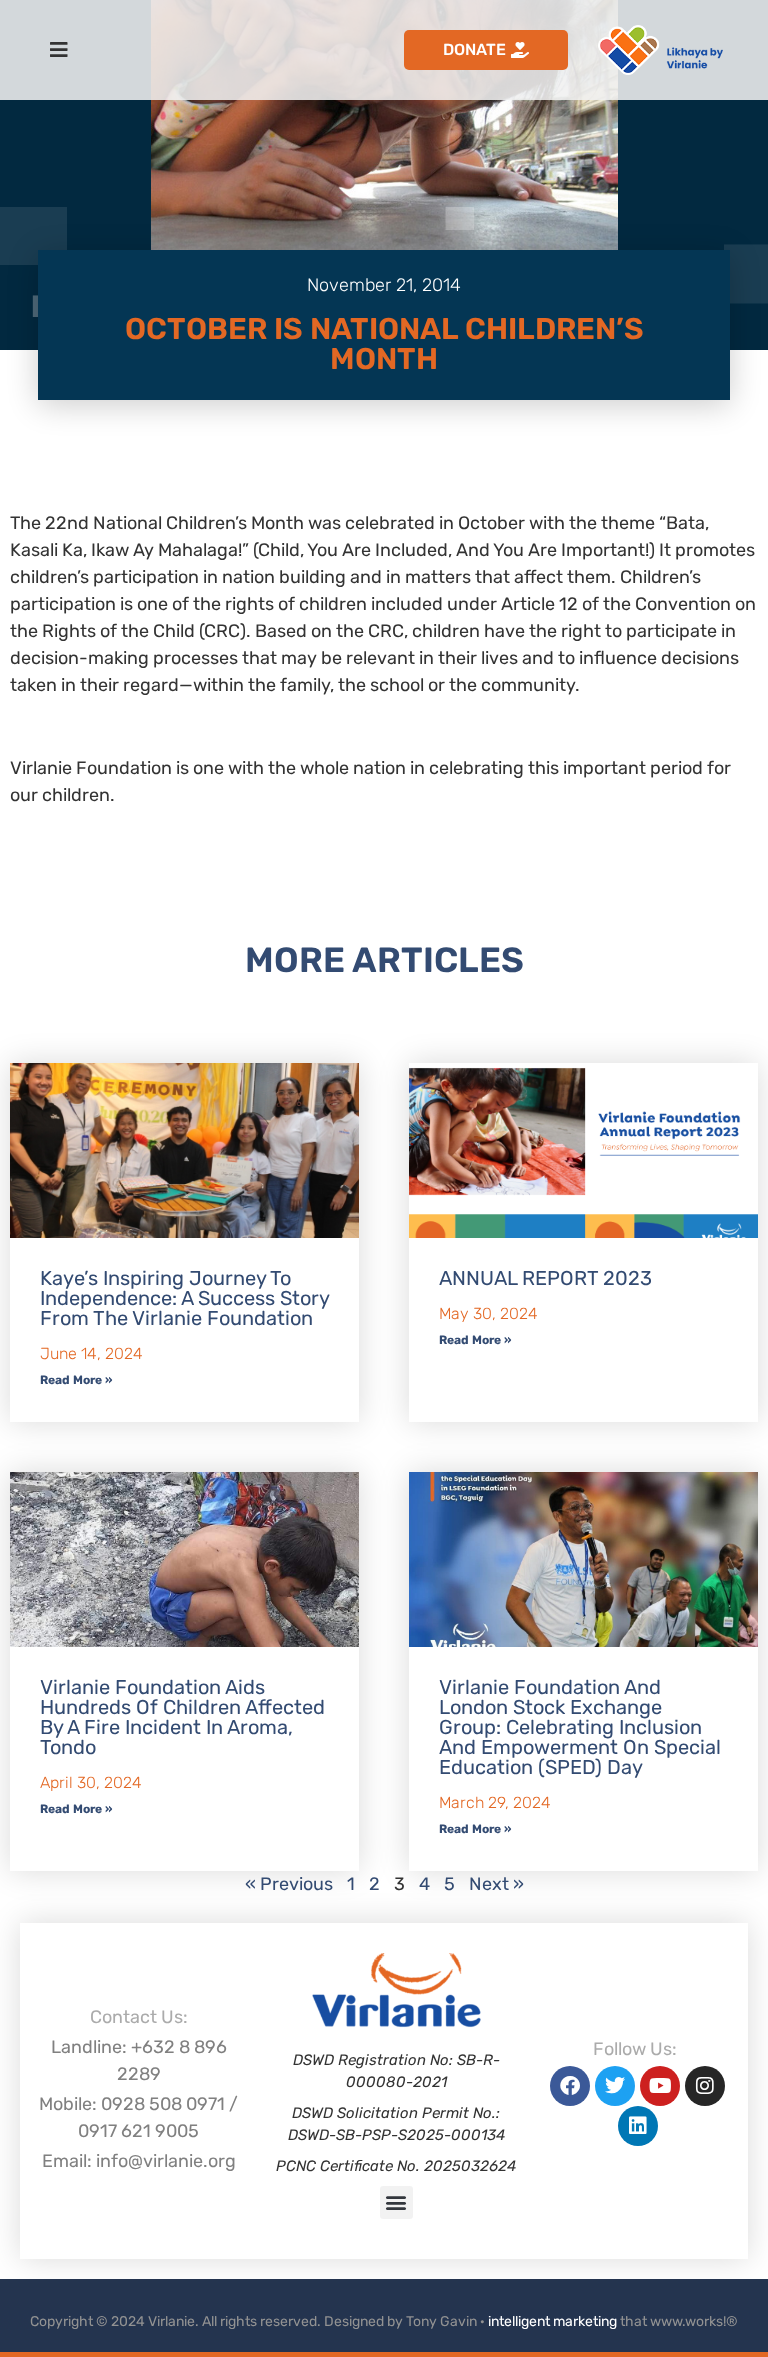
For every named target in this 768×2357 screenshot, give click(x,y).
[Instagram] (705, 2086)
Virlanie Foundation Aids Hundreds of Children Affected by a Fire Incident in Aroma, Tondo (182, 1717)
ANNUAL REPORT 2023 (545, 1278)
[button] (396, 2202)
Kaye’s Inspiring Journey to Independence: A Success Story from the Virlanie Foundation (184, 1298)
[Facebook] (570, 2086)
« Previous (289, 1884)
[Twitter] (615, 2086)
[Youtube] (660, 2086)
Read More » (76, 1380)
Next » (496, 1884)
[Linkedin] (638, 2126)
